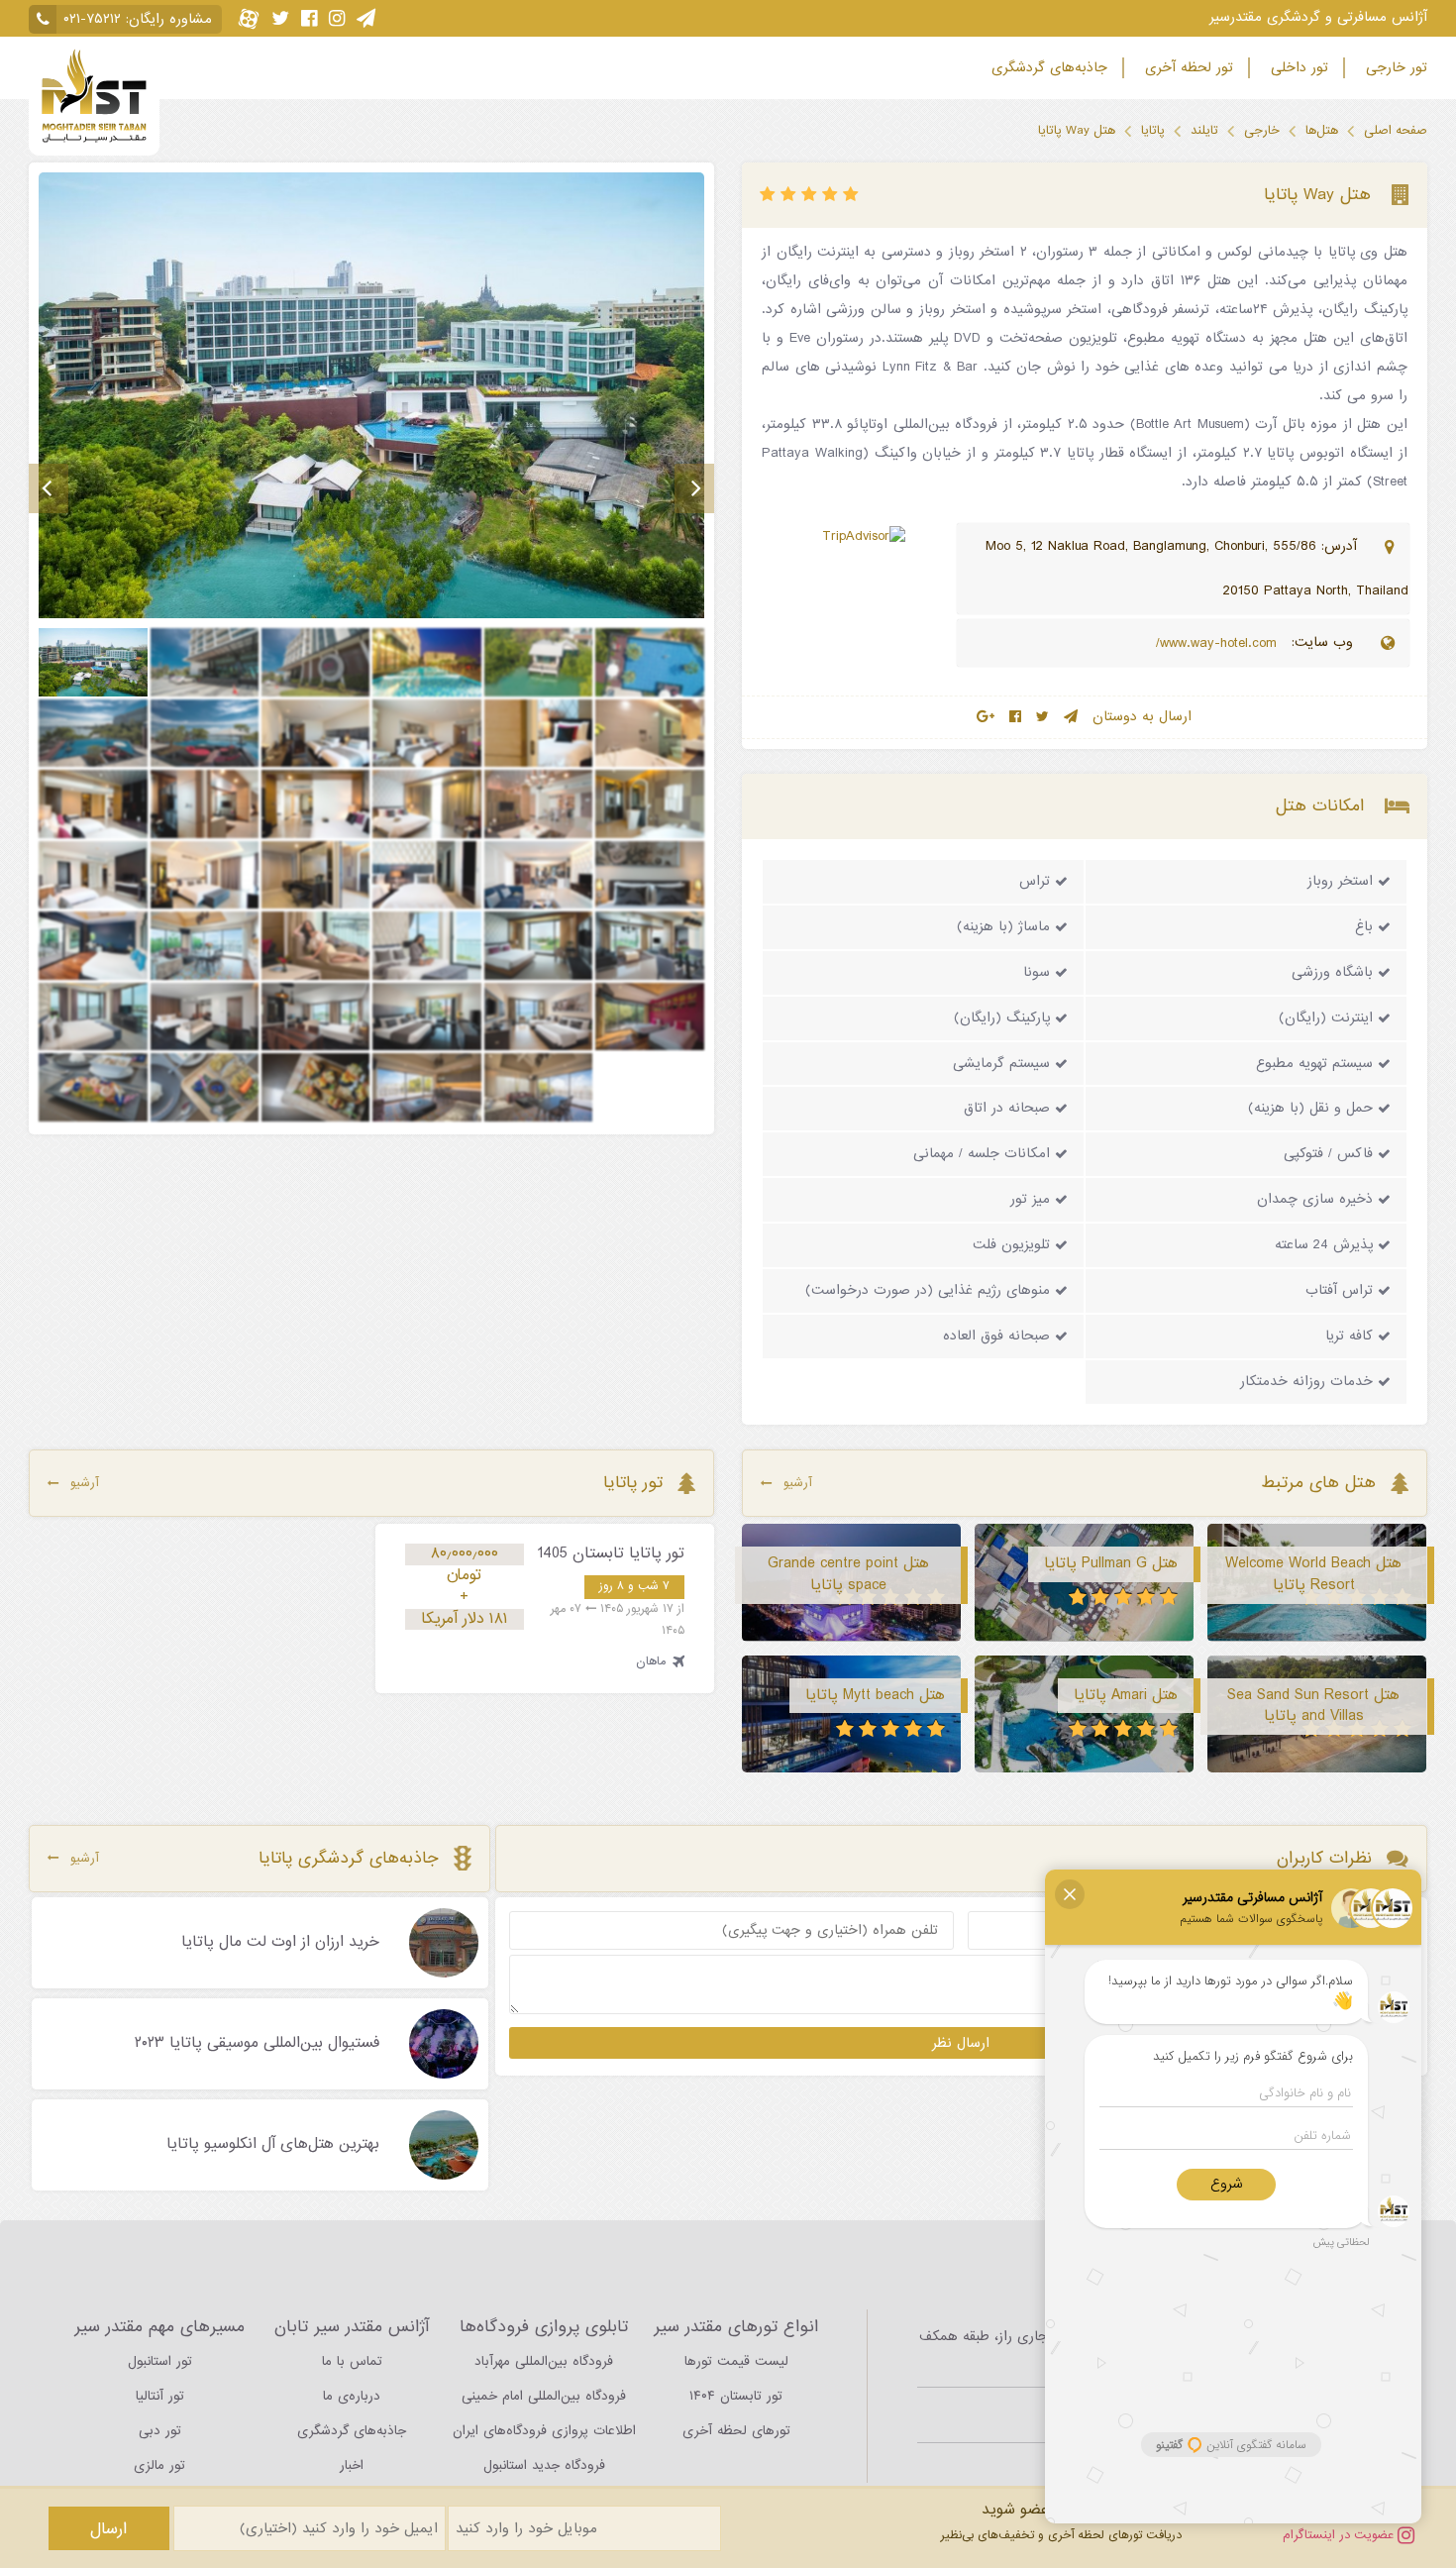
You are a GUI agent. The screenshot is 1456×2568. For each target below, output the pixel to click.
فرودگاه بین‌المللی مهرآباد (544, 2361)
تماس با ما (352, 2361)
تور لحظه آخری (1187, 68)
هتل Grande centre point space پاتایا (848, 1574)
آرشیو (798, 1483)
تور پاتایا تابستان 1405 (611, 1553)
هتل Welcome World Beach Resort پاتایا (1313, 1574)
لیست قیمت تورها (736, 2361)
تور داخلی (1297, 68)
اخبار (352, 2465)
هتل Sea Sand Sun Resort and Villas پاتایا (1313, 1706)
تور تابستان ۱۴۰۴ (736, 2396)
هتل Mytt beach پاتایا (875, 1695)
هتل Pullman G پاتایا (1111, 1563)
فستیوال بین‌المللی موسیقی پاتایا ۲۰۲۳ (257, 2044)
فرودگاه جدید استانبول (544, 2465)
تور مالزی (159, 2465)
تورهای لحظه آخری (736, 2431)
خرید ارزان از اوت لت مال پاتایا (280, 1943)
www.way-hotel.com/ (1219, 643)
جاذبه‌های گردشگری (1047, 68)
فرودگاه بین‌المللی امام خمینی (544, 2396)
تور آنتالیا (160, 2396)
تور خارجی (1394, 68)
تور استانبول (160, 2361)
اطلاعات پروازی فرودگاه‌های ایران (544, 2431)
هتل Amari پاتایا (1126, 1695)
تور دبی (160, 2431)
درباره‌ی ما (352, 2396)
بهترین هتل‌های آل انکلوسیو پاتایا (273, 2145)
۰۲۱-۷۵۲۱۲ (92, 19)
